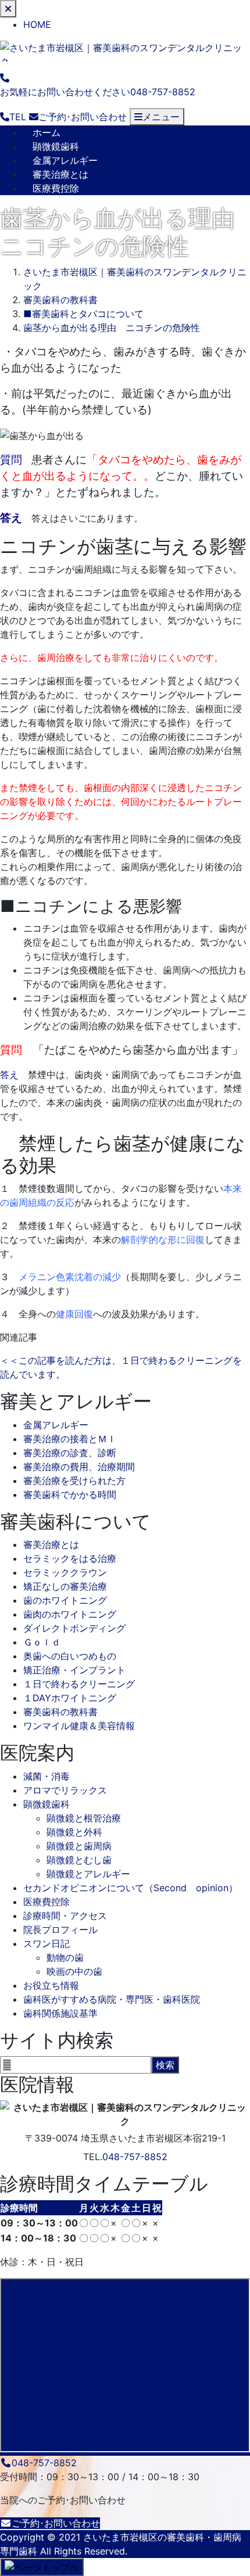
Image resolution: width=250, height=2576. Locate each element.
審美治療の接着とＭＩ (70, 1439)
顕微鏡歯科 (56, 146)
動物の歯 (65, 1957)
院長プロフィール (60, 1930)
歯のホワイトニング (65, 1600)
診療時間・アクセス (65, 1916)
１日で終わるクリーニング (79, 1684)
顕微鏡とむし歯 (79, 1860)
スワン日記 (47, 1943)
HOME (37, 24)
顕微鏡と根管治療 (84, 1818)
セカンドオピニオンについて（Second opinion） (131, 1888)
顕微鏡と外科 (74, 1832)
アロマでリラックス (65, 1790)
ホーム (47, 132)
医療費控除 (56, 188)
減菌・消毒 (47, 1776)
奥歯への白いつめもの (70, 1656)
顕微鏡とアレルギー (88, 1874)
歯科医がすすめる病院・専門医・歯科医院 (112, 1999)
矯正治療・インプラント (74, 1670)
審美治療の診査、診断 (70, 1453)
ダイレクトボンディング (74, 1628)
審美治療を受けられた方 (74, 1481)
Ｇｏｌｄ (42, 1642)
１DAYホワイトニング (70, 1698)
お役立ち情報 (51, 1985)
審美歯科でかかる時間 (70, 1494)
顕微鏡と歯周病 (79, 1846)
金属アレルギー (65, 160)
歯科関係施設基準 (60, 2013)
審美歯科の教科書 (60, 1712)
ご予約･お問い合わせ (56, 2523)
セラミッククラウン (65, 1572)
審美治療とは (60, 174)
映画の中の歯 (74, 1971)
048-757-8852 (135, 2157)
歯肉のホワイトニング (70, 1614)
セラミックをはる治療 (70, 1558)
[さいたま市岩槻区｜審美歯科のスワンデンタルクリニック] (125, 50)
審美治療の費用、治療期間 (79, 1467)
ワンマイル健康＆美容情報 (79, 1726)
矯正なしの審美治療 (65, 1586)
